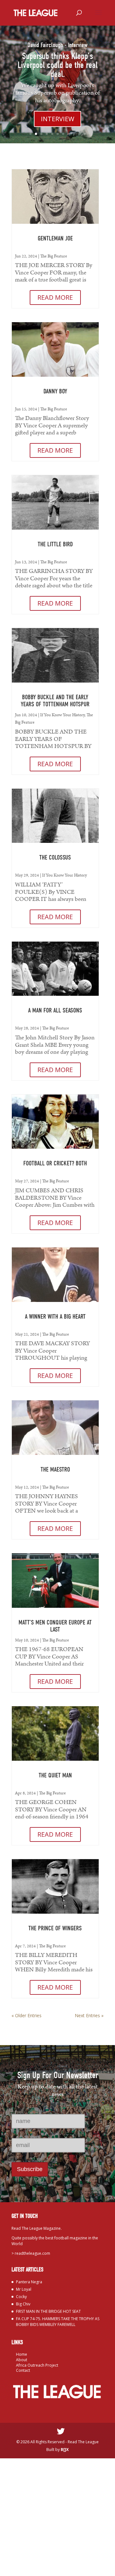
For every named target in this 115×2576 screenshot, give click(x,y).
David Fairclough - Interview (57, 45)
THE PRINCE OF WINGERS (55, 1928)
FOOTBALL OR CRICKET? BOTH (55, 1163)
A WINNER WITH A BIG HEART (55, 1317)
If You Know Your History (62, 715)
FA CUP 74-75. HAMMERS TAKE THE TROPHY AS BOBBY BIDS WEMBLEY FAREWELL (58, 2322)
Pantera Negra (29, 2282)
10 (79, 134)
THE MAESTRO (55, 1469)
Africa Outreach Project (37, 2365)
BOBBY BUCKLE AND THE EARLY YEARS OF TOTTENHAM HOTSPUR (55, 701)
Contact (23, 2370)
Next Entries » (89, 2015)
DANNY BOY (55, 391)
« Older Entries (27, 2015)
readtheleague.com (32, 2253)
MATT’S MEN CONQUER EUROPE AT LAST (55, 1626)
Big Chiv (23, 2304)
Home (22, 2354)
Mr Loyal (24, 2289)
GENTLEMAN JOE (55, 238)
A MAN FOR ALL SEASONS (55, 1010)
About (22, 2360)
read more (55, 297)
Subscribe (30, 2169)
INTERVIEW (57, 119)
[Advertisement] (57, 2516)
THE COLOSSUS (55, 857)
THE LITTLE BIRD (55, 544)
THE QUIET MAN (55, 1775)
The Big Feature (54, 256)
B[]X (65, 2450)
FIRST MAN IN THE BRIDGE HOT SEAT (48, 2311)
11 (85, 134)
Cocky (21, 2297)
